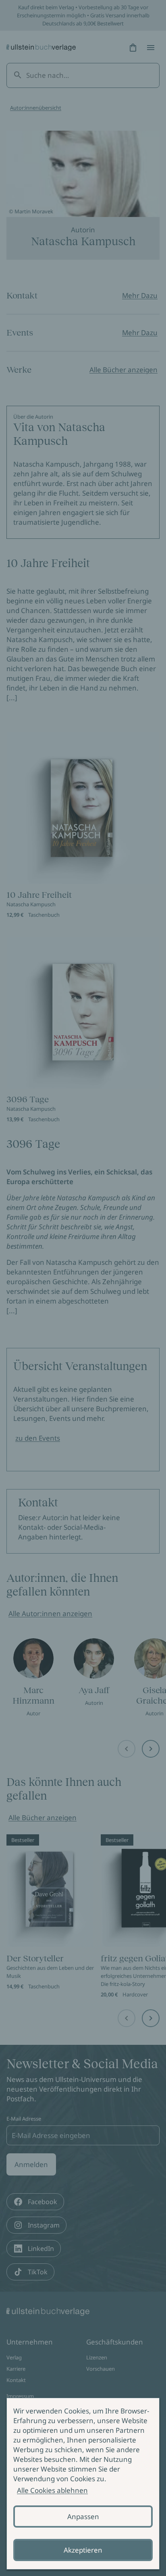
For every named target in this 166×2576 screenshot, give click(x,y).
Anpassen (83, 2517)
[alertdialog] (83, 2484)
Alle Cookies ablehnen (52, 2490)
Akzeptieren (83, 2550)
